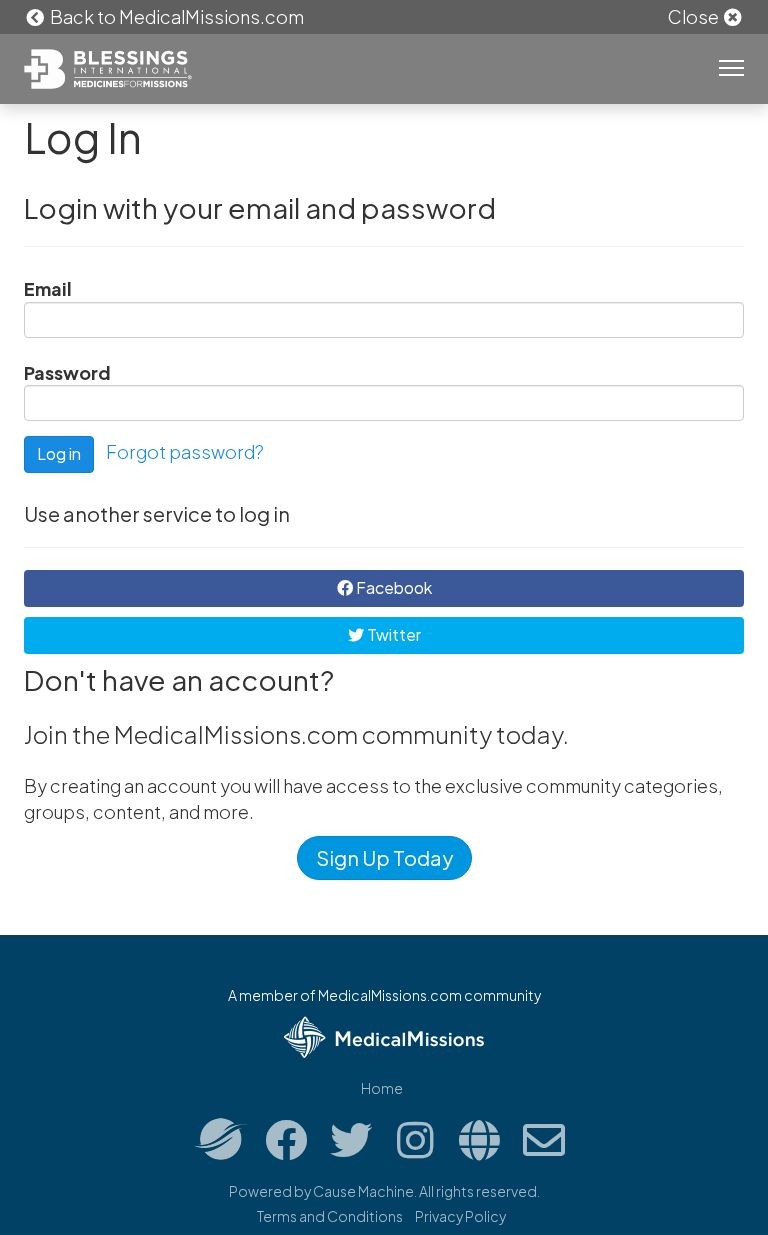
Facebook (392, 587)
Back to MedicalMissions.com (175, 16)
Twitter (392, 634)
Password (67, 372)
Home (382, 1088)
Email (48, 288)
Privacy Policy (460, 1216)
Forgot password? (185, 452)
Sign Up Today (384, 857)
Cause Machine (363, 1191)
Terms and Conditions (330, 1216)
